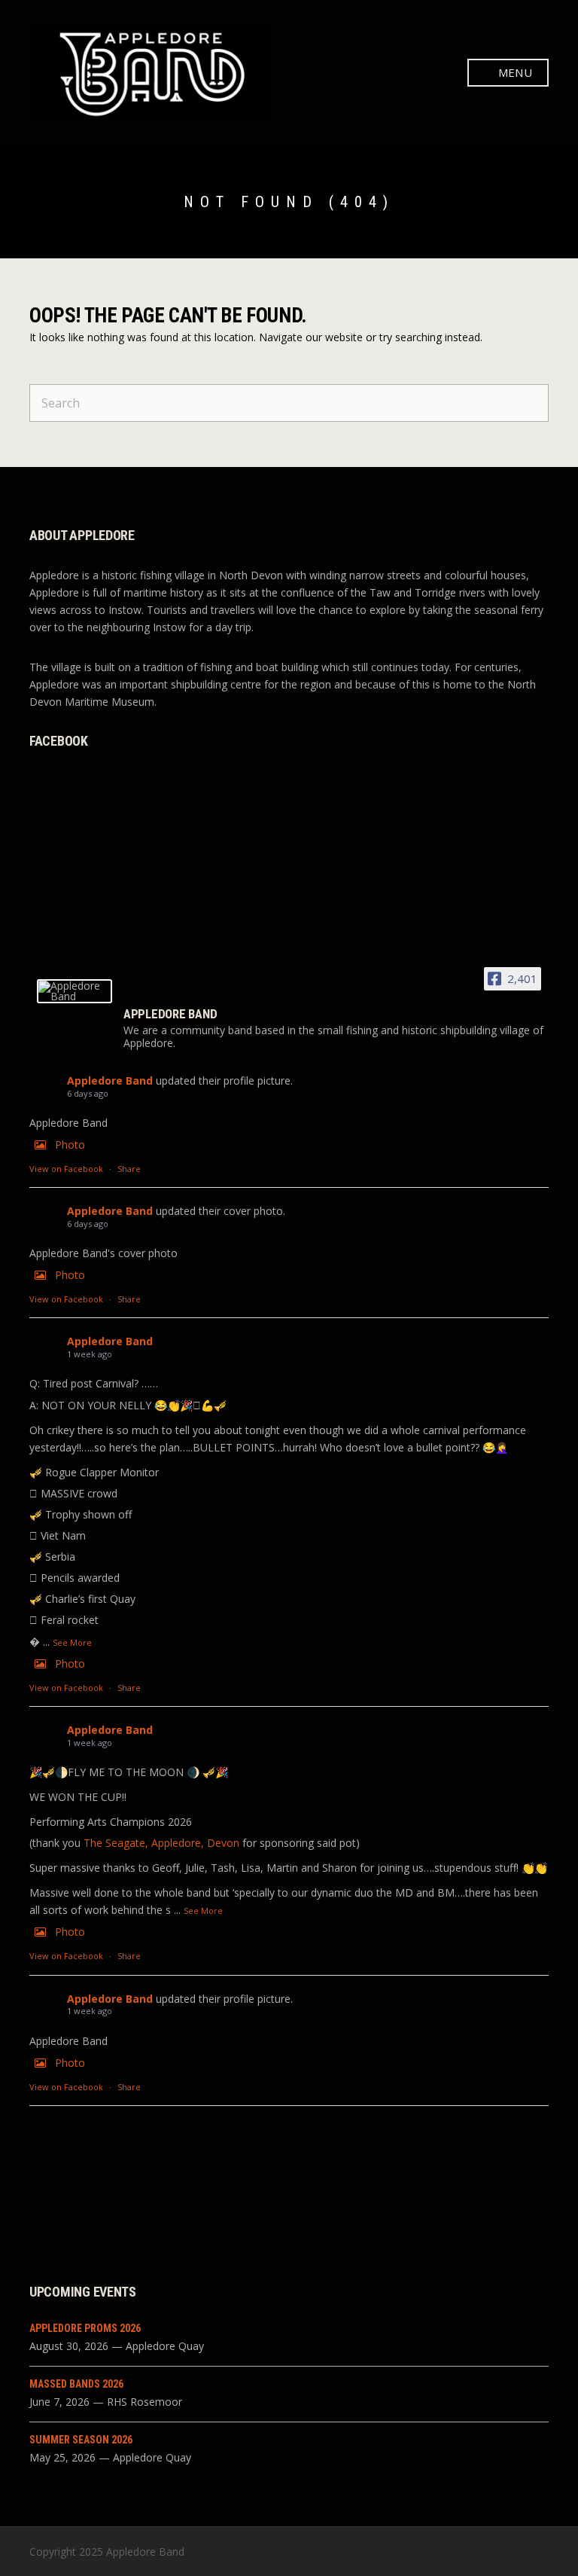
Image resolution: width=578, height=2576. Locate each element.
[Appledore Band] (75, 991)
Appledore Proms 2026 (85, 2328)
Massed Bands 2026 (76, 2384)
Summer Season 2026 (81, 2440)
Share (129, 1169)
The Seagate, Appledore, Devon (161, 1843)
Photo (70, 1145)
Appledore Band (110, 1080)
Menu (514, 72)
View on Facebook (66, 1169)
